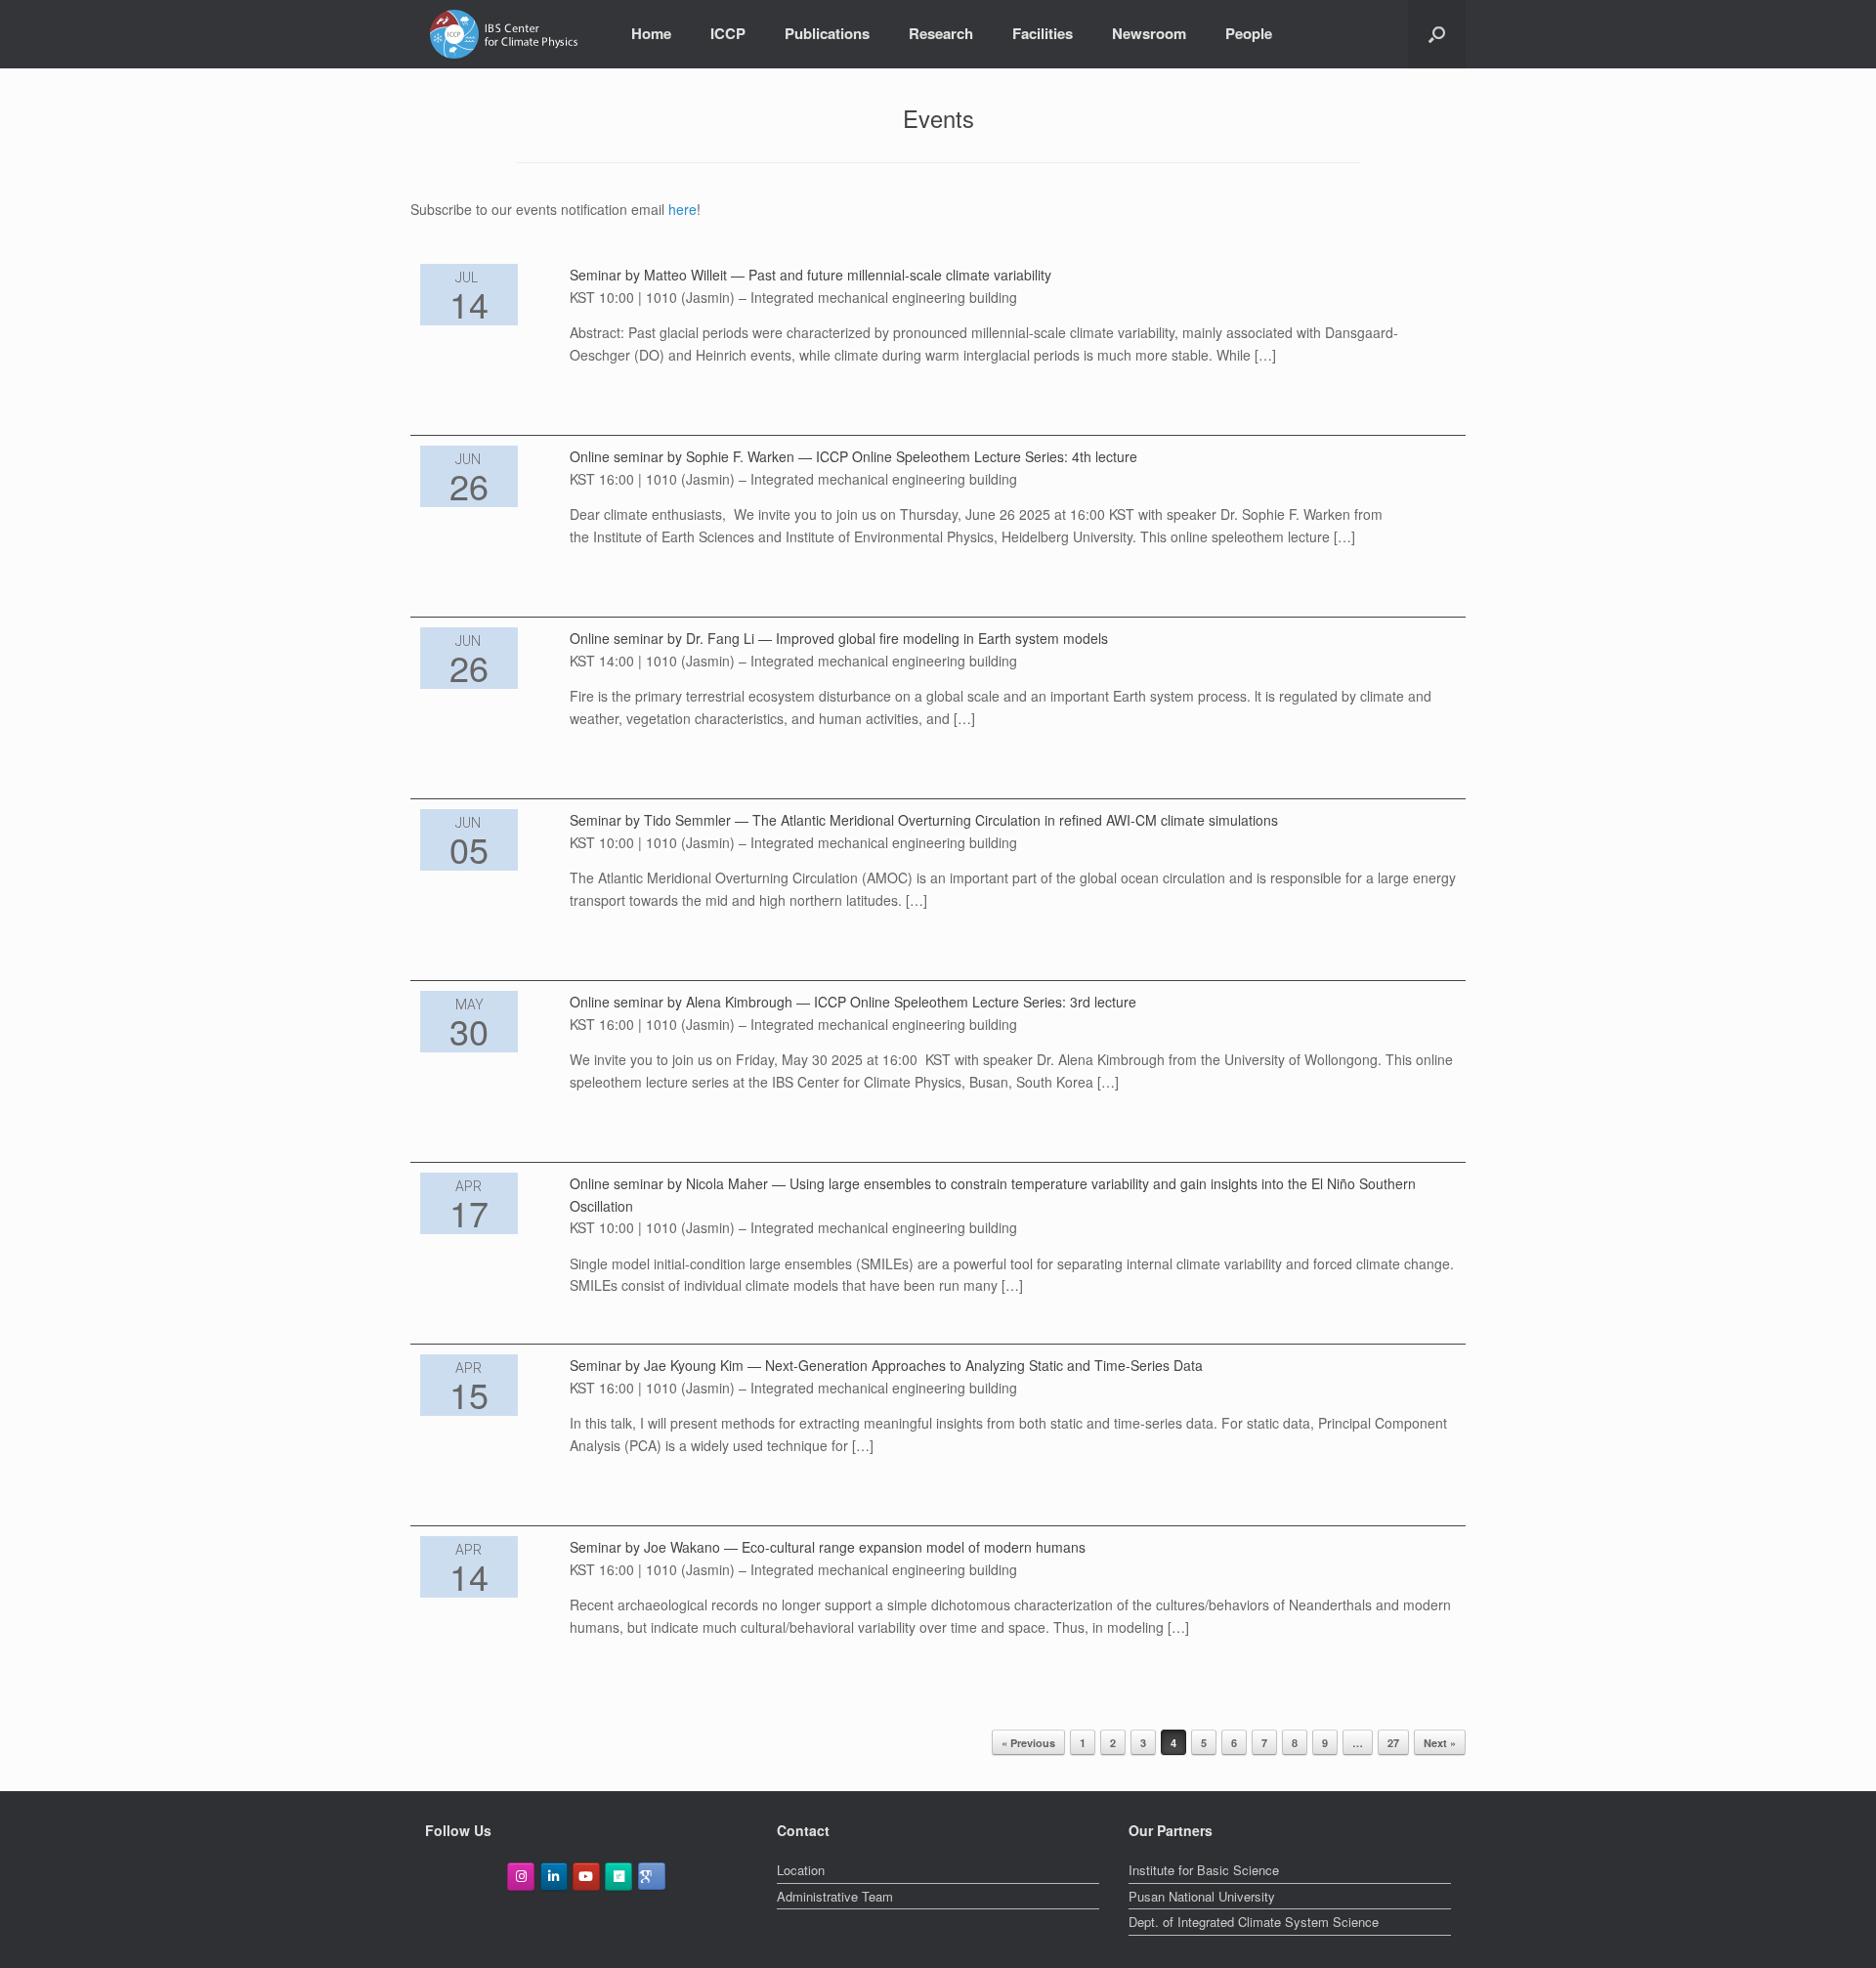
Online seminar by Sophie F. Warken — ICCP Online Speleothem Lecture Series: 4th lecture (853, 456)
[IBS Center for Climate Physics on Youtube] (586, 1877)
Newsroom (1149, 33)
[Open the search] (1437, 34)
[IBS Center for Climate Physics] (504, 34)
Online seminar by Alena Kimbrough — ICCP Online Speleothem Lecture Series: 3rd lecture (853, 1002)
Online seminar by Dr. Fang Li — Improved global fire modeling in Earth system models (839, 638)
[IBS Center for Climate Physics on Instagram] (521, 1877)
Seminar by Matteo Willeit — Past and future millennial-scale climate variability (810, 275)
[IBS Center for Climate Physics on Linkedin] (554, 1877)
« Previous (1028, 1743)
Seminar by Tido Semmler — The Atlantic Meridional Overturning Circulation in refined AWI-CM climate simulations (924, 820)
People (1249, 33)
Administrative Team (835, 1896)
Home (651, 33)
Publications (827, 33)
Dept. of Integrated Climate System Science (1254, 1922)
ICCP (728, 33)
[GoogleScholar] (652, 1876)
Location (801, 1870)
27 (1393, 1743)
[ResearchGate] (618, 1877)
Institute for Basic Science (1204, 1870)
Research (941, 33)
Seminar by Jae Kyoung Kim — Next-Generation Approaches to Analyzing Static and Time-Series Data (886, 1365)
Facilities (1043, 33)
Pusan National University (1202, 1896)
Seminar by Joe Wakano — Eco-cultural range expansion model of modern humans (828, 1547)
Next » (1440, 1743)
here (682, 209)
